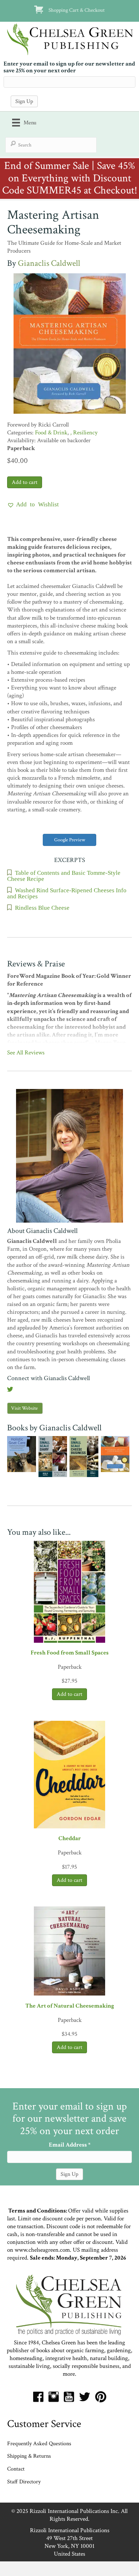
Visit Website (24, 1408)
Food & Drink (51, 433)
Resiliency (85, 433)
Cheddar (70, 1838)
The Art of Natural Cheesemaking (70, 2006)
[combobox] (51, 145)
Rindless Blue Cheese (42, 907)
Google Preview (70, 840)
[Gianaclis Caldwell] (69, 1155)
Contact (16, 2469)
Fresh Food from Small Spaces (70, 1653)
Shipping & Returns (29, 2456)
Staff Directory (24, 2482)
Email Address (70, 2145)
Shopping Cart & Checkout (77, 10)
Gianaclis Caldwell (49, 263)
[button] (33, 504)
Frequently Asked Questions (39, 2444)
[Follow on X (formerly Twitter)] (10, 1390)
